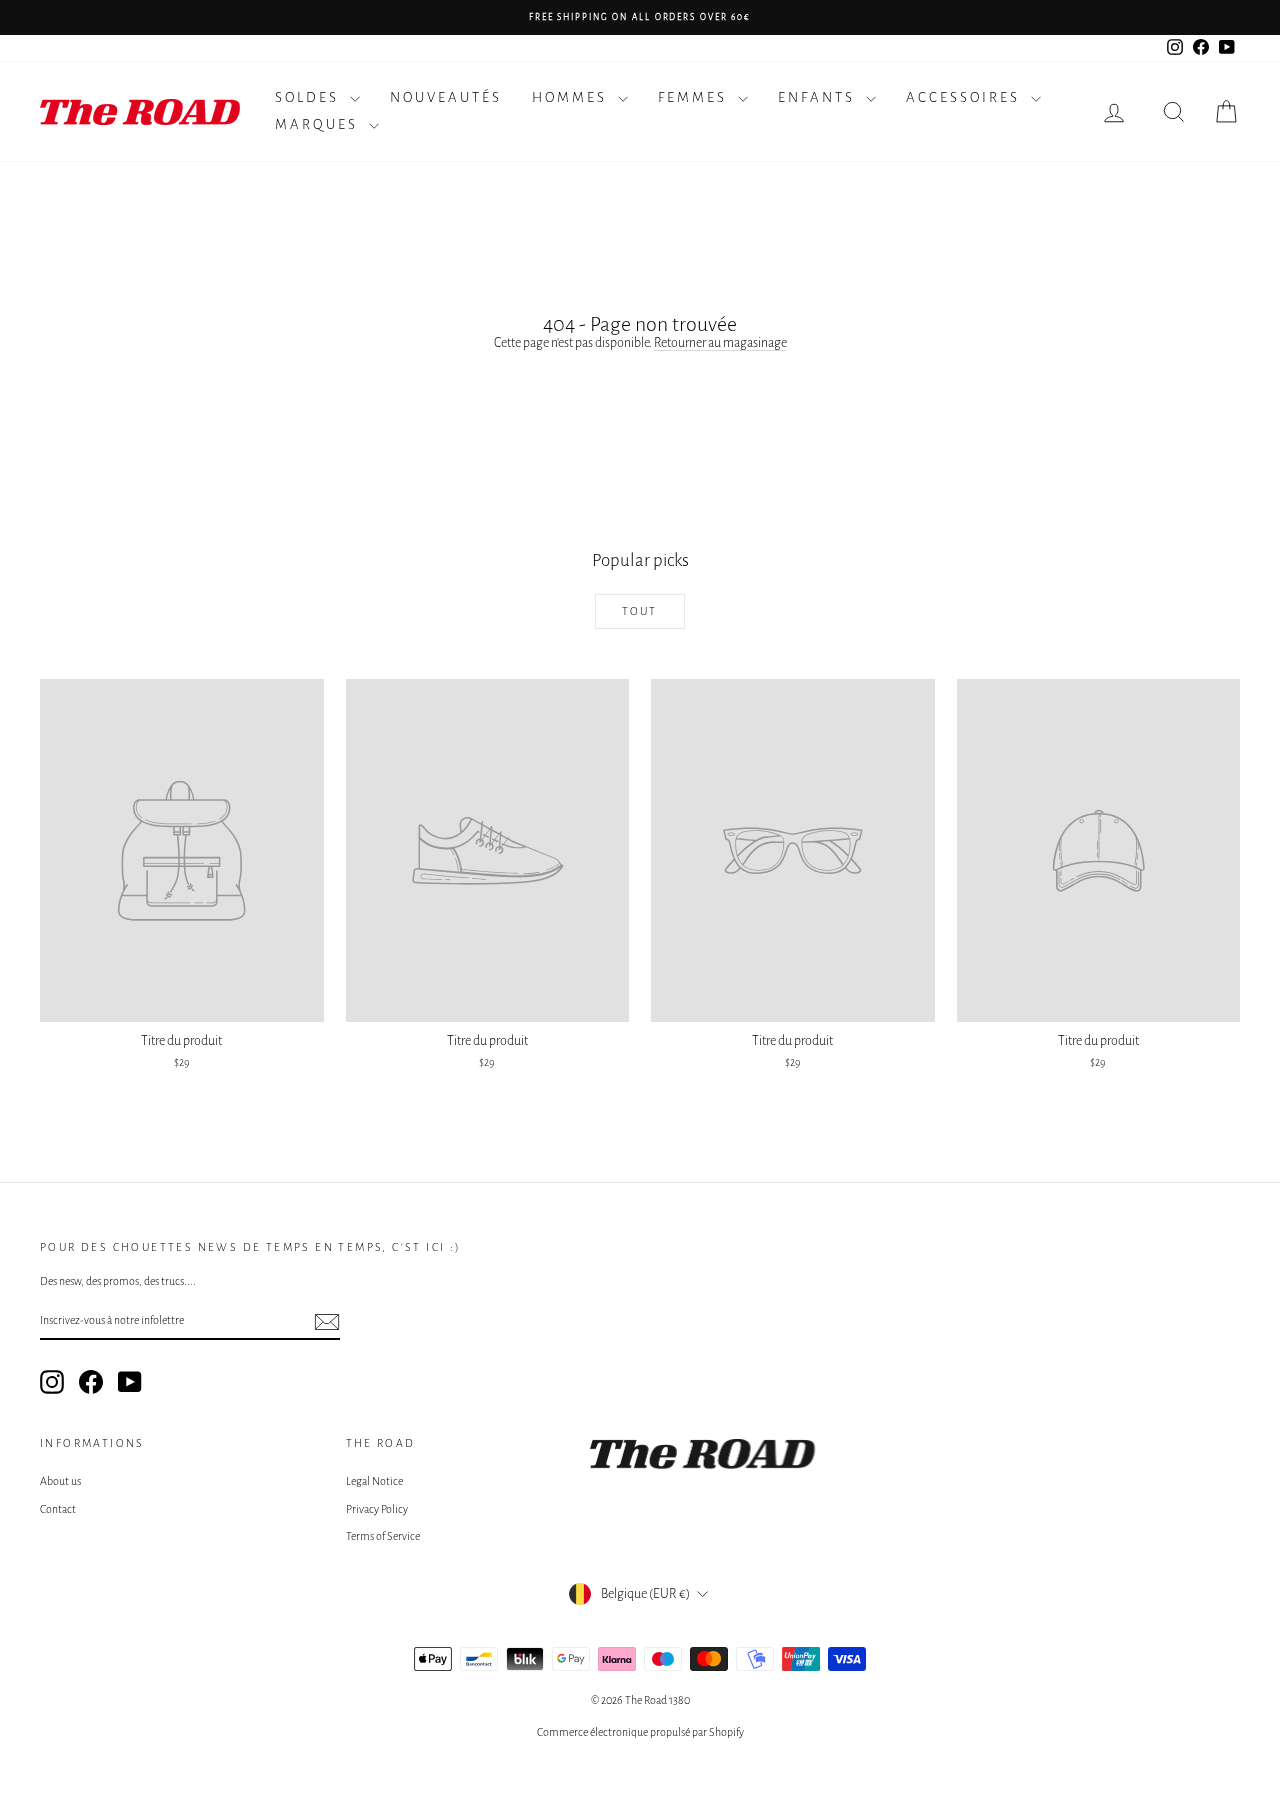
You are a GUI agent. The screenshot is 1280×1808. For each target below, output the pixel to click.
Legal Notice (374, 1481)
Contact (58, 1509)
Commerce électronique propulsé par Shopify (640, 1732)
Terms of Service (383, 1536)
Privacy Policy (377, 1509)
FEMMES (695, 97)
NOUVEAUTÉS (446, 97)
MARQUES (319, 124)
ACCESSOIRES (966, 97)
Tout (640, 611)
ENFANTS (819, 97)
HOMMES (572, 97)
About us (60, 1481)
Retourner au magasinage (720, 343)
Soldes (310, 97)
